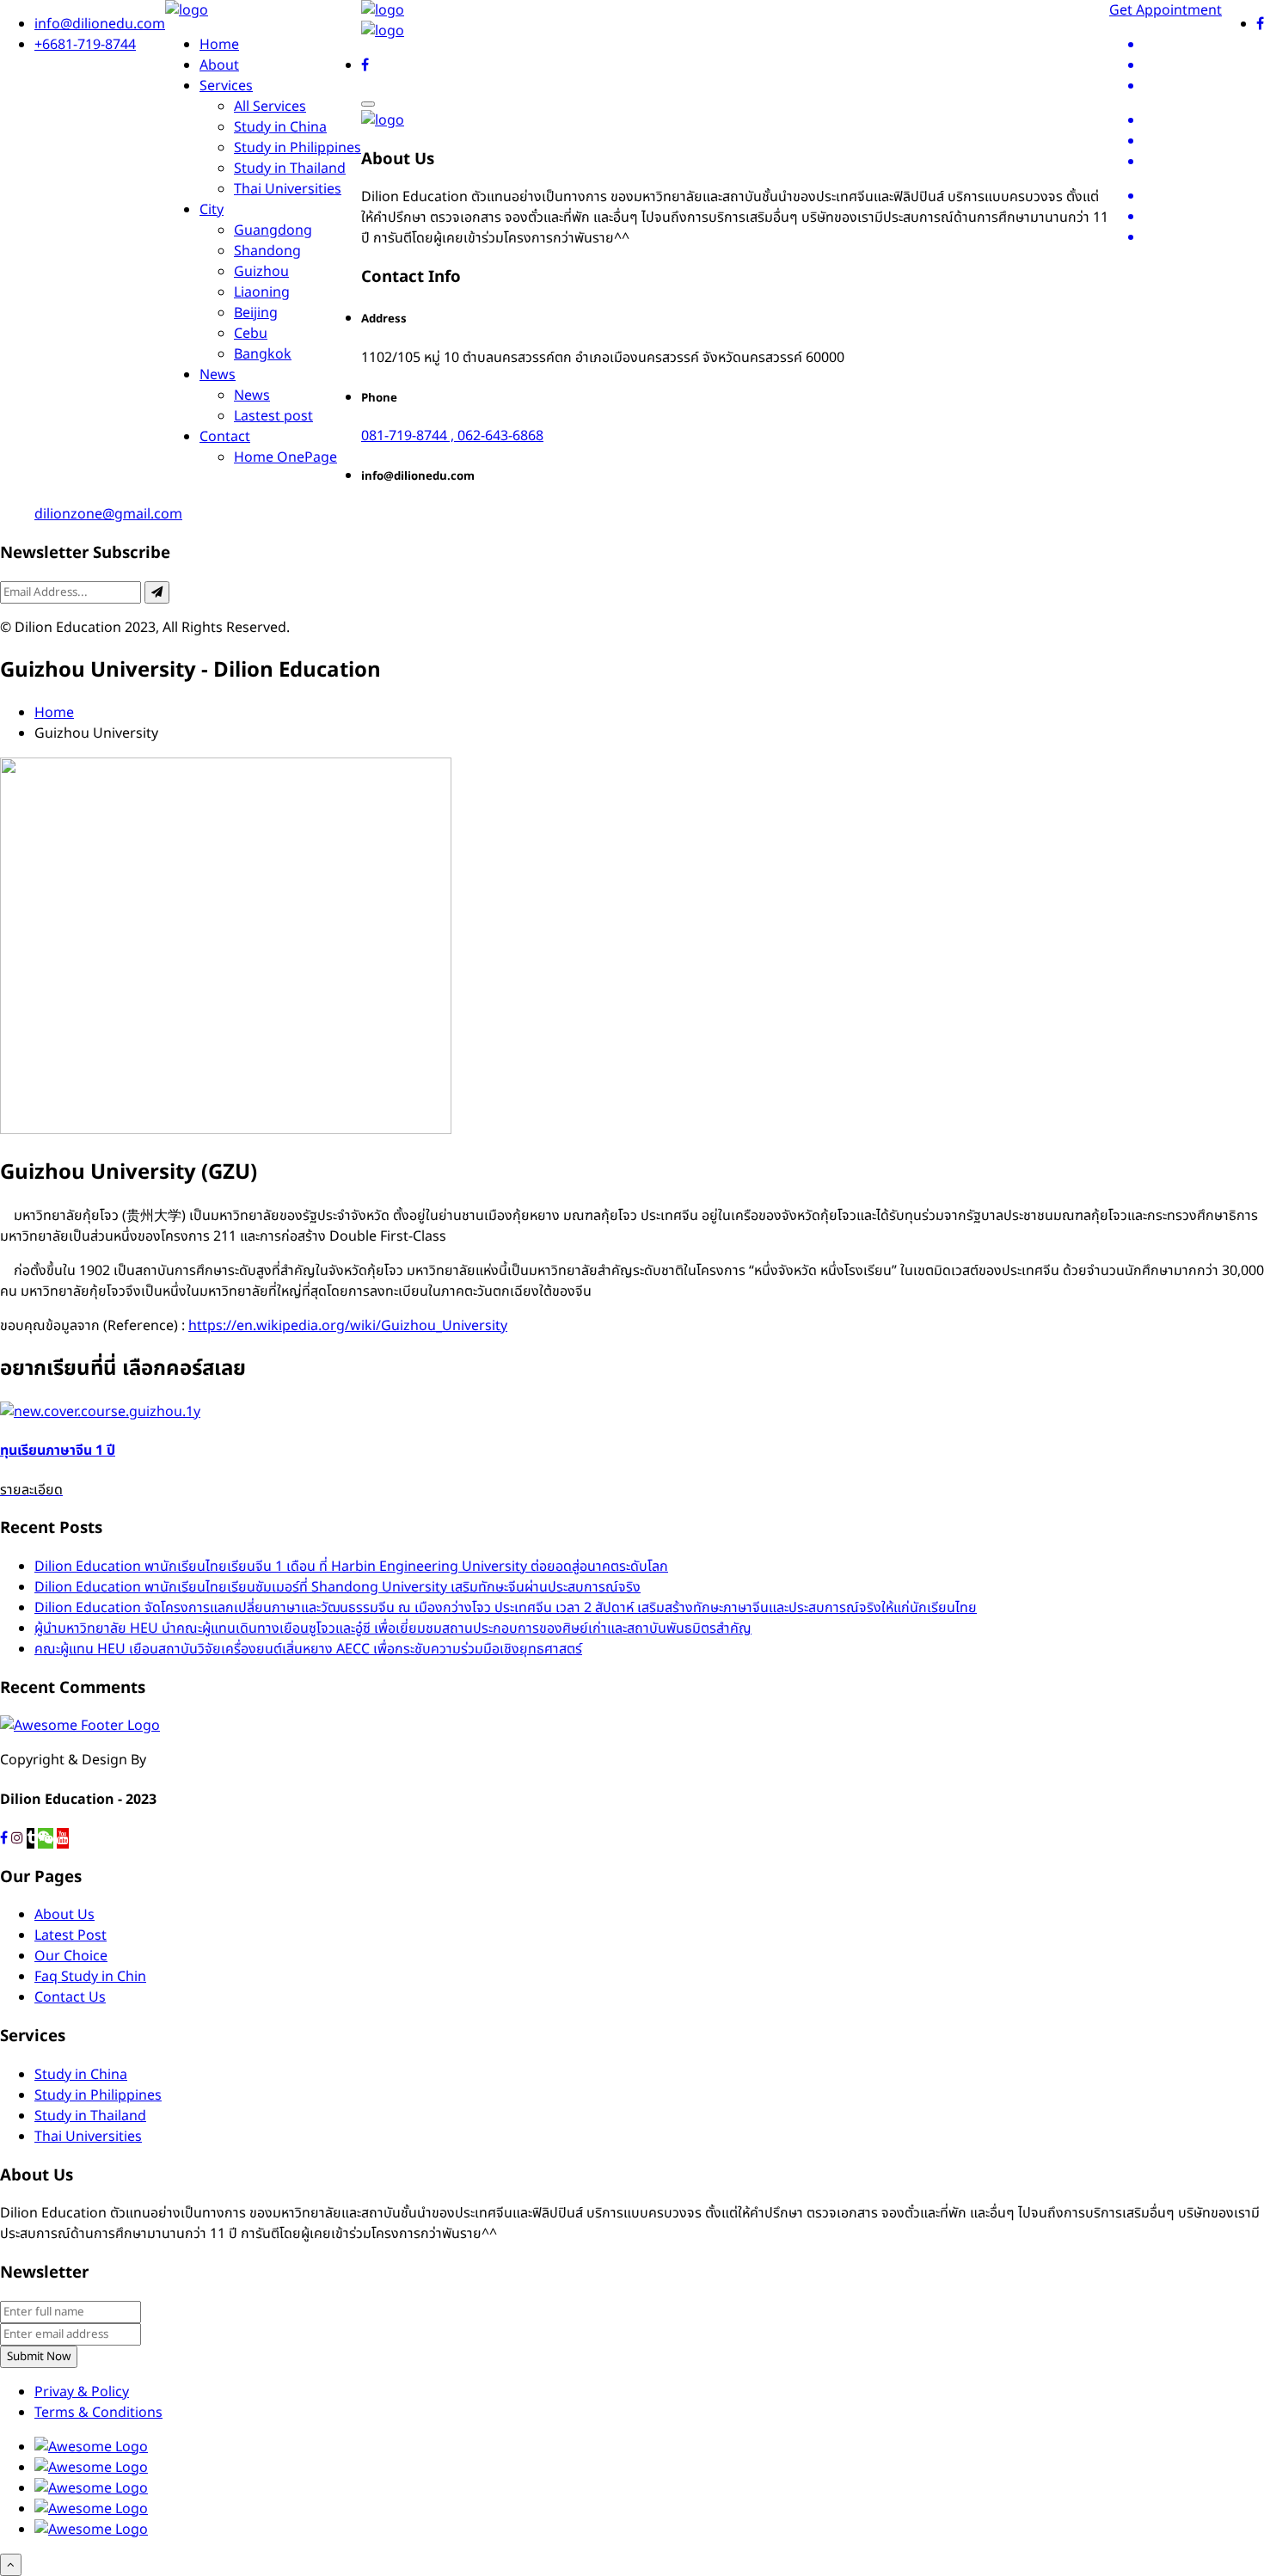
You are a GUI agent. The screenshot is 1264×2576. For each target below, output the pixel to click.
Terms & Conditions (98, 2413)
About (219, 65)
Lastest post (273, 416)
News (218, 375)
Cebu (251, 334)
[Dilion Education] (187, 10)
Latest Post (71, 1935)
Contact (225, 437)
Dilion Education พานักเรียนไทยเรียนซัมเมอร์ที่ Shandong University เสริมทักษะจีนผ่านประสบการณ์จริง (337, 1587)
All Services (270, 107)
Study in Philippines (298, 148)
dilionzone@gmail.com (108, 514)
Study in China (280, 127)
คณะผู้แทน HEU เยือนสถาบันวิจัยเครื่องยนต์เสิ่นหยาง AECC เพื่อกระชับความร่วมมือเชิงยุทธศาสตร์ (308, 1649)
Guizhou (261, 272)
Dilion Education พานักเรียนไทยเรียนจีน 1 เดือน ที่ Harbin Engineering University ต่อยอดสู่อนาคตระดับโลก (351, 1567)
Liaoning (262, 292)
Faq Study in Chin (90, 1977)
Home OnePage (285, 457)
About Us (64, 1915)
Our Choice (71, 1956)
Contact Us (70, 1997)
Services (226, 86)
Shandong (267, 251)
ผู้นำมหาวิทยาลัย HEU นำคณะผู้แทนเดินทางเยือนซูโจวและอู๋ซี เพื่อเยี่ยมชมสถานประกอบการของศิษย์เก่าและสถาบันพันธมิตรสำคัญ (393, 1628)
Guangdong (273, 230)
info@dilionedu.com (100, 24)
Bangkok (263, 354)
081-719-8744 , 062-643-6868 (452, 436)
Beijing (256, 313)
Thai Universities (288, 189)
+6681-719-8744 (85, 45)
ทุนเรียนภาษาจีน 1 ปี (58, 1451)
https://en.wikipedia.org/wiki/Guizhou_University (348, 1326)
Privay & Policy (82, 2392)
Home (219, 45)
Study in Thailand (290, 169)
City (212, 210)
